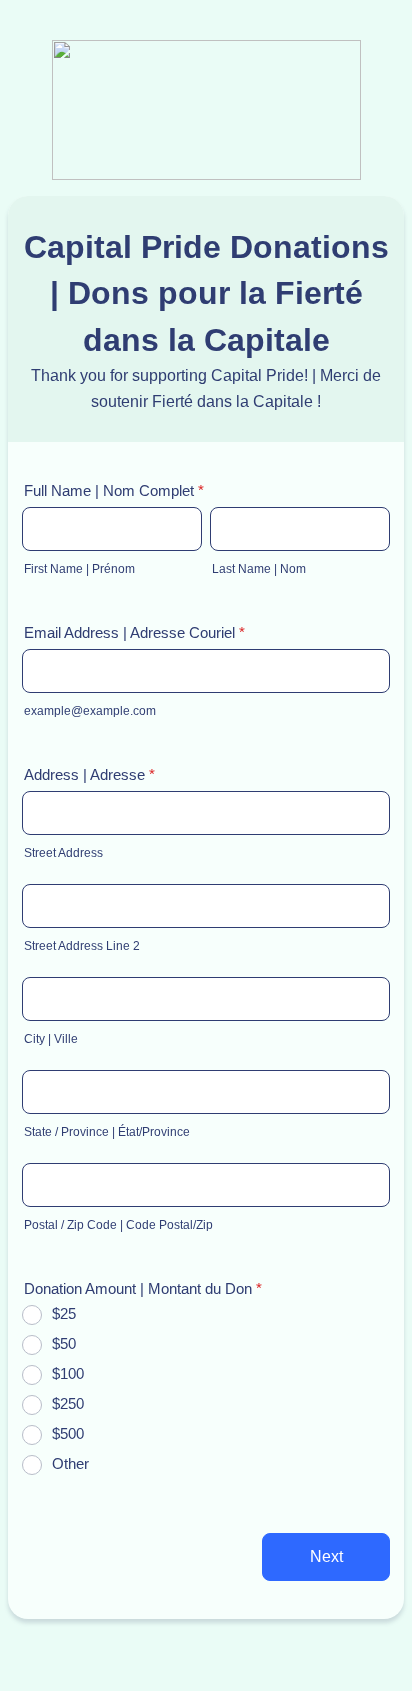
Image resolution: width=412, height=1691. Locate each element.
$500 (68, 1433)
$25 (64, 1313)
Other (70, 1463)
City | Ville (51, 1039)
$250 (68, 1403)
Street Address (63, 853)
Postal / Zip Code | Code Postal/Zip (118, 1225)
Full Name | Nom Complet (114, 490)
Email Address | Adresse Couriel (134, 632)
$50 (64, 1343)
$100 (68, 1373)
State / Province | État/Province (107, 1132)
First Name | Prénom (79, 569)
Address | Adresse (89, 774)
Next (326, 1556)
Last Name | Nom (259, 569)
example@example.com (90, 711)
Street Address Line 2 (82, 946)
